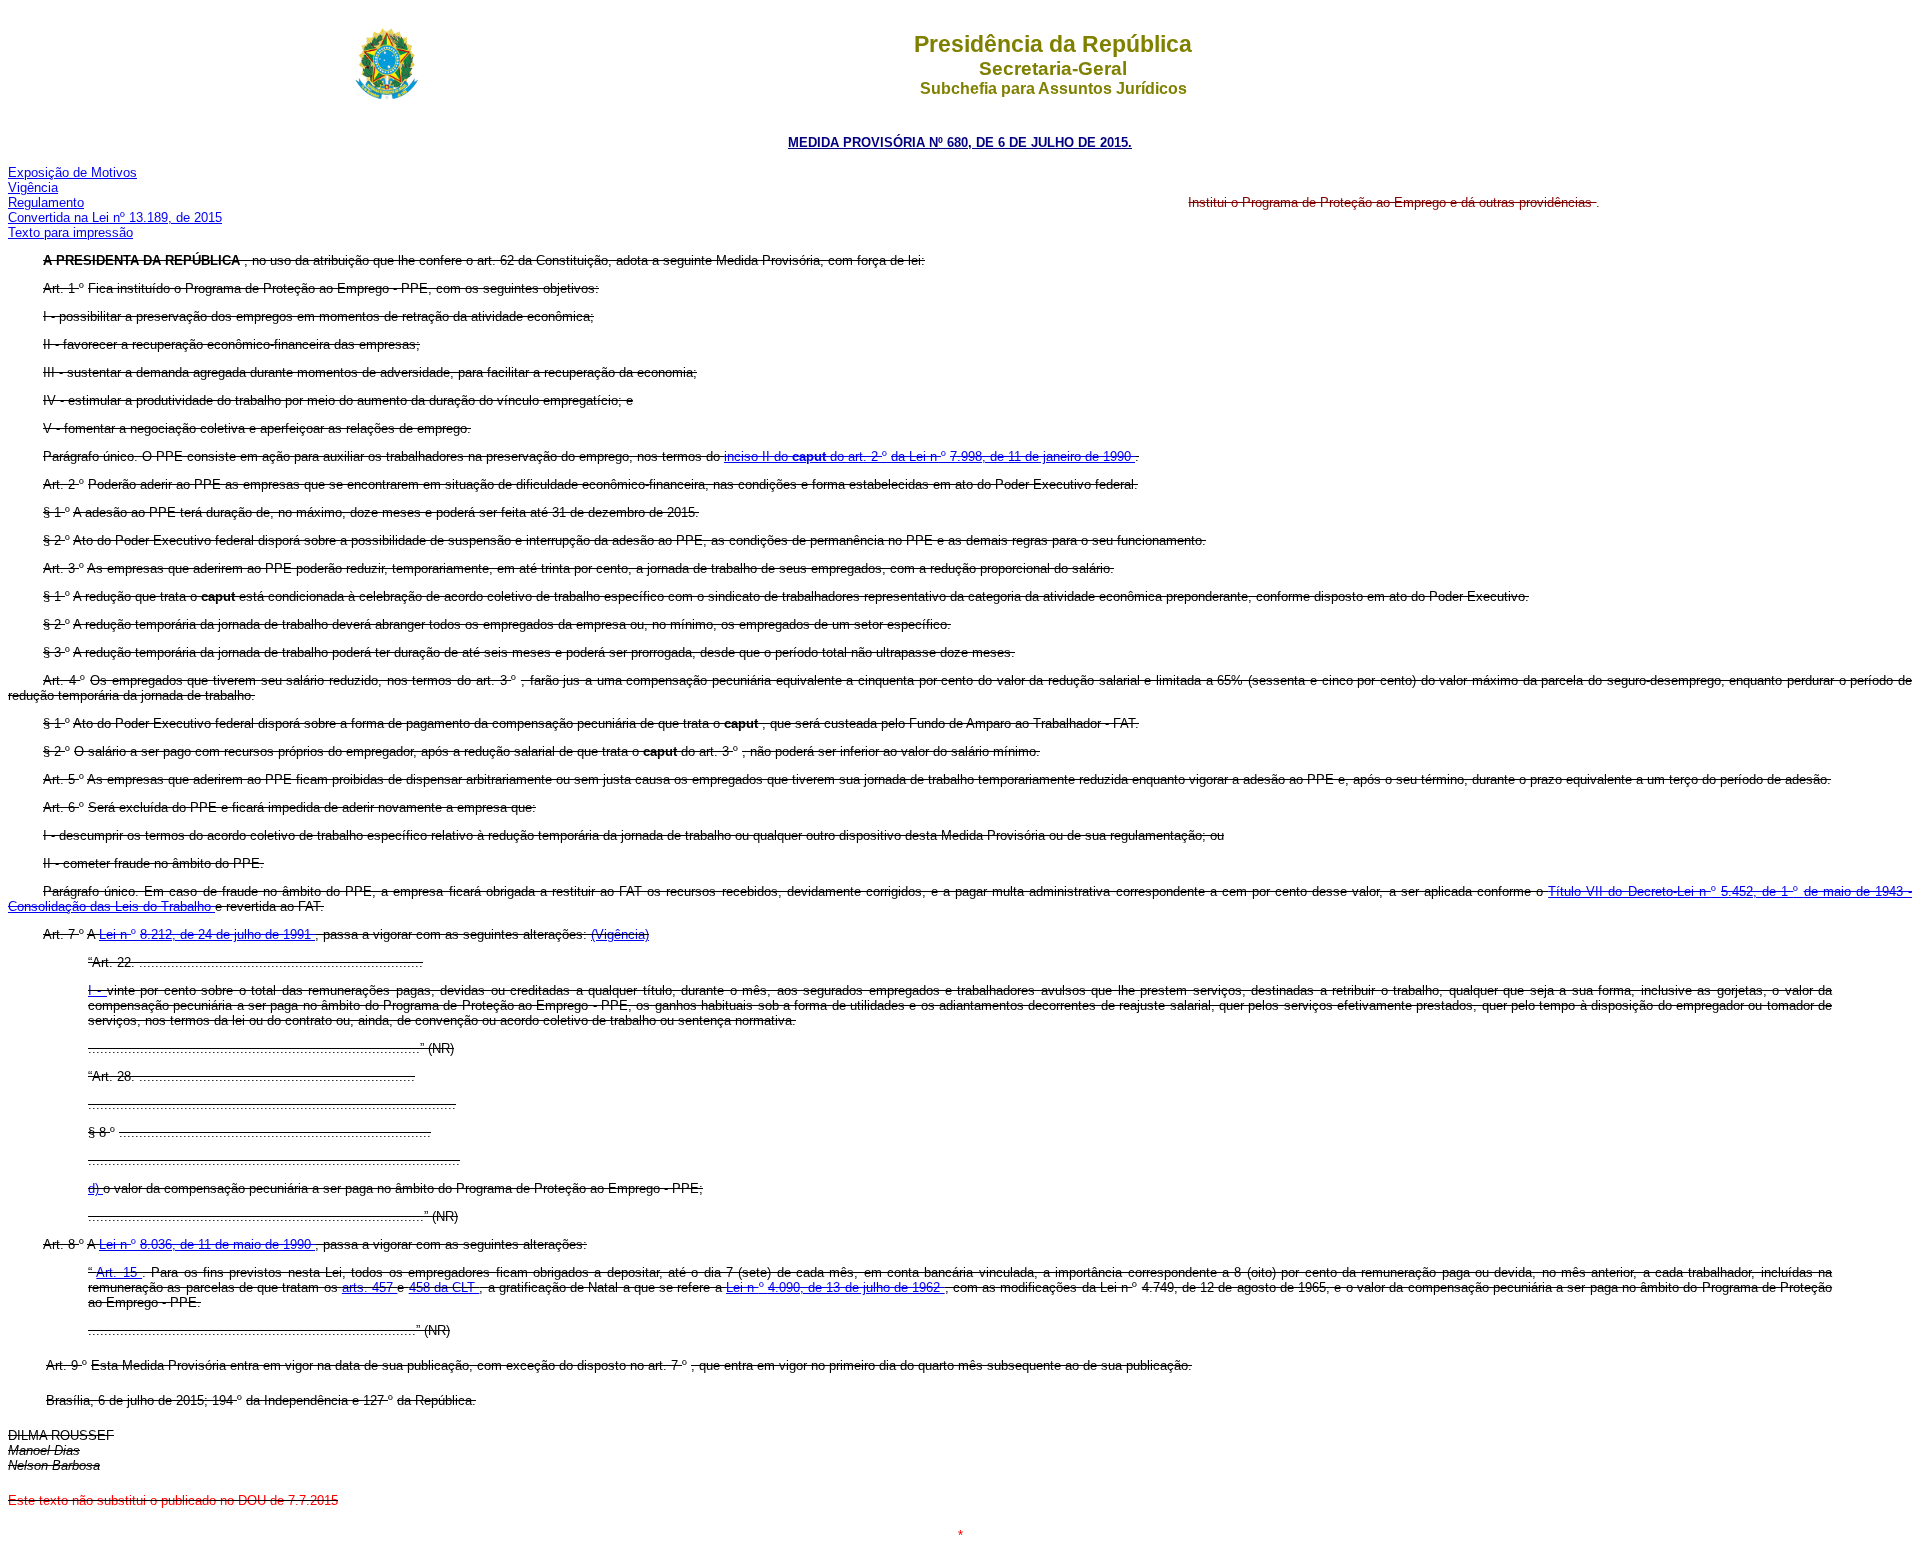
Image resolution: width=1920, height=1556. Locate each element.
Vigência (33, 187)
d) (95, 1188)
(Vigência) (620, 934)
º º (929, 456)
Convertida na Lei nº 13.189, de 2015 (115, 217)
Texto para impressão (70, 232)
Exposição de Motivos (72, 172)
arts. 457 (370, 1287)
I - (97, 990)
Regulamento (46, 202)
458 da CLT (444, 1287)
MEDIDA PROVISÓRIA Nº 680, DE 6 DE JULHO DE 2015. (960, 142)
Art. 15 (119, 1272)
